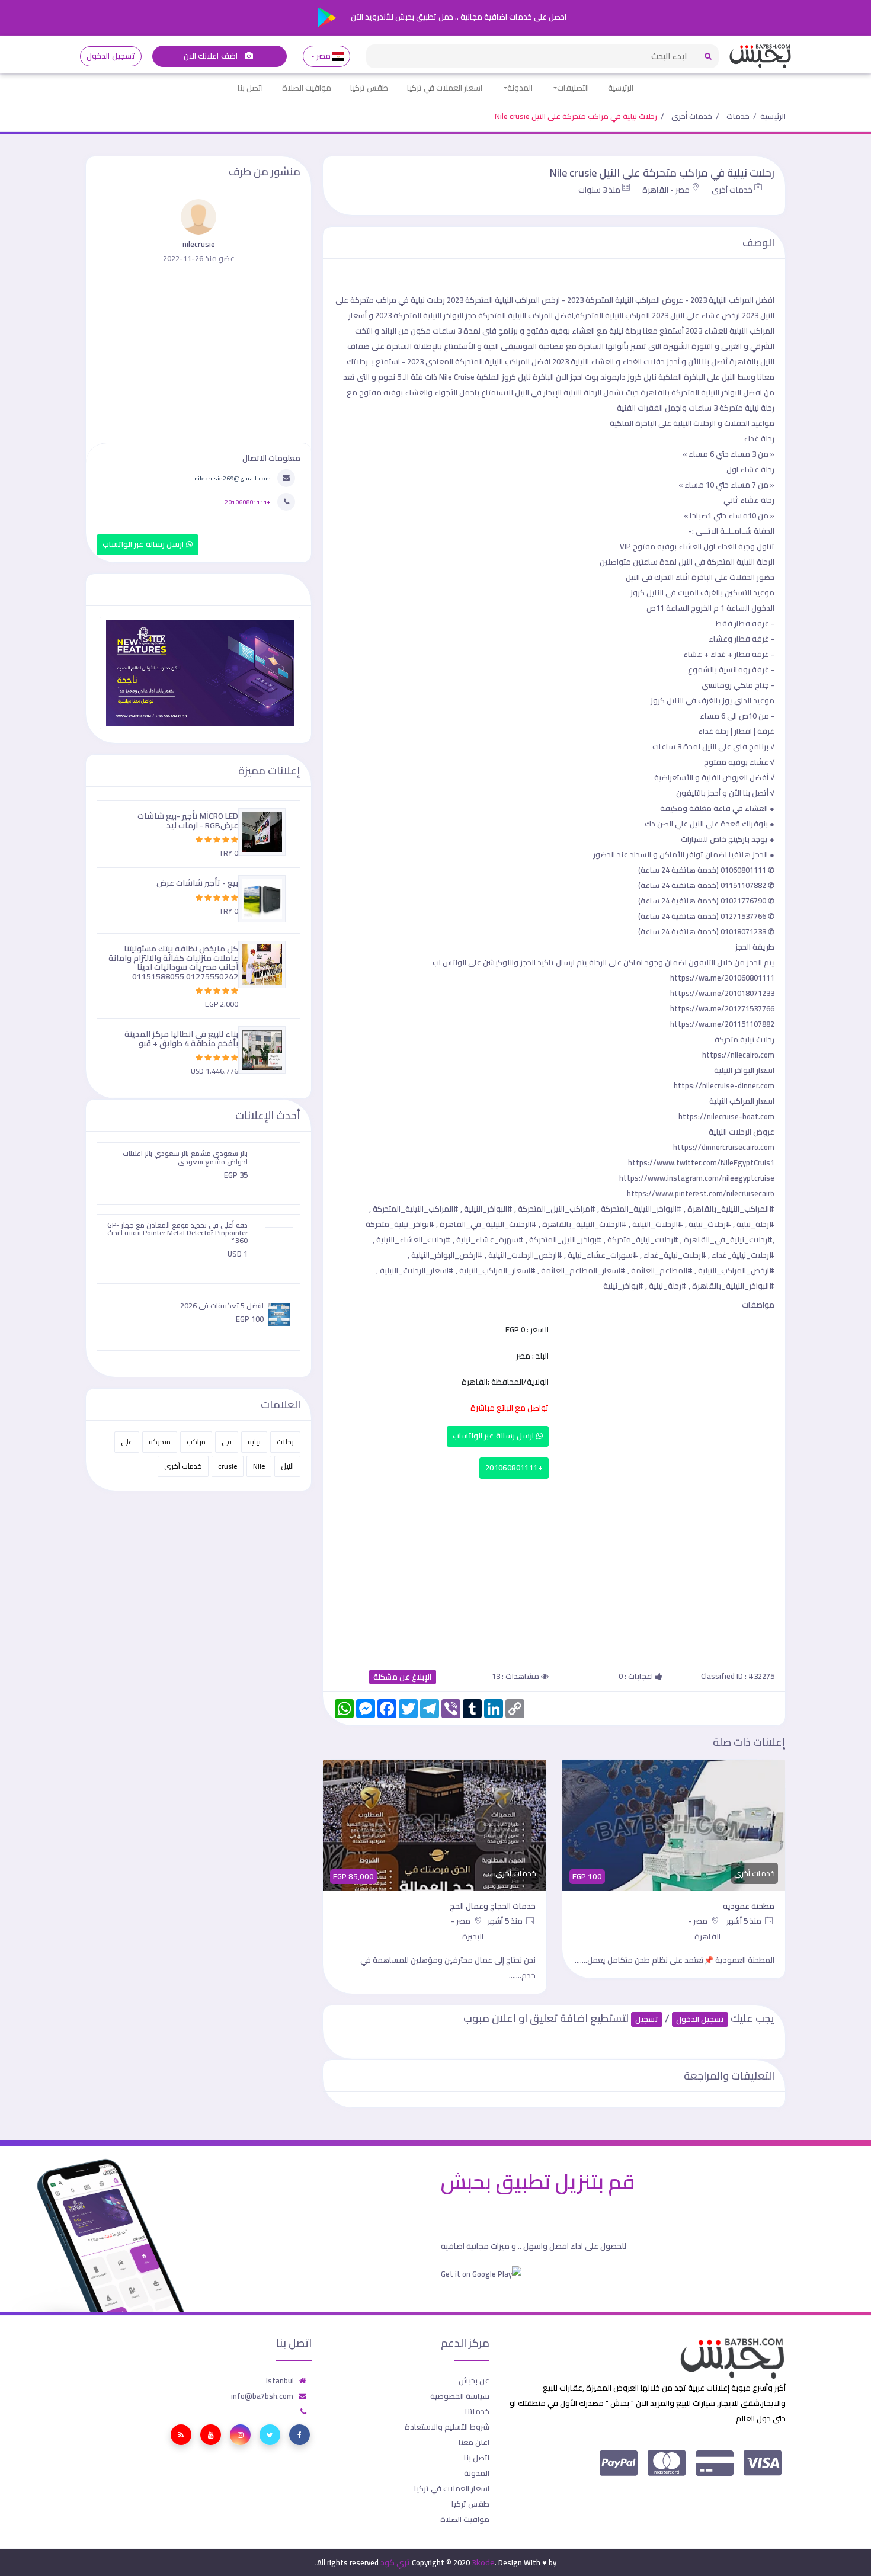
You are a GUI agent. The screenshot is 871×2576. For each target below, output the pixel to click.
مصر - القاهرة (666, 190)
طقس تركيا (369, 88)
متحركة (160, 1442)
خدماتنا (477, 2411)
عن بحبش (474, 2380)
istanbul (280, 2380)
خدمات (738, 116)
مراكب (196, 1442)
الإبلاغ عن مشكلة (403, 1677)
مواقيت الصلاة (307, 88)
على (127, 1442)
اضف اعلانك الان (212, 56)
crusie (228, 1466)
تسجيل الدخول (111, 56)
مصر (324, 56)
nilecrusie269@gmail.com (233, 478)
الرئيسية (621, 88)
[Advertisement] (554, 1567)
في (227, 1442)
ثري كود (395, 2562)
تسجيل (647, 2019)
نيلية (254, 1442)
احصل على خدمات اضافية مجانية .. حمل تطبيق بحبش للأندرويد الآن (458, 17)
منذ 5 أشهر (705, 1921)
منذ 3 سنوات (599, 190)
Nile (259, 1466)
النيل (287, 1466)
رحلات (285, 1442)
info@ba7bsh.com (262, 2396)
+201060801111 (514, 1468)
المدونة (520, 88)
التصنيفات (573, 88)
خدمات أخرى (692, 116)
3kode (483, 2562)
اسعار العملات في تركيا (445, 88)
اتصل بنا (250, 88)
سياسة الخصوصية (460, 2396)
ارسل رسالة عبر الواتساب (494, 1436)
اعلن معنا (474, 2442)
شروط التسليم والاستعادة (447, 2427)
